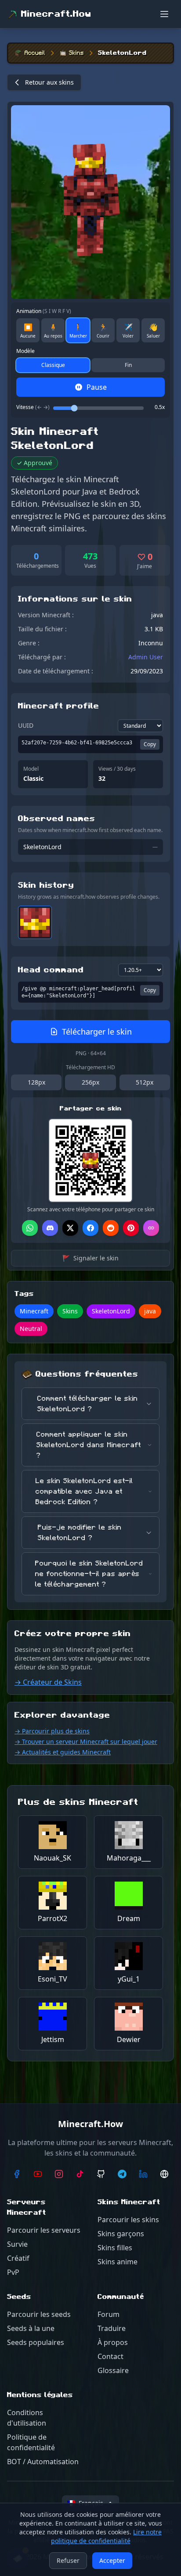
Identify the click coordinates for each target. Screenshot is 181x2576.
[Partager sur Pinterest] (131, 1228)
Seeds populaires (36, 2342)
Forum (109, 2314)
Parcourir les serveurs (44, 2230)
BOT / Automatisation (43, 2462)
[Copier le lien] (151, 1228)
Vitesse (33, 407)
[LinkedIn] (143, 2174)
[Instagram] (59, 2174)
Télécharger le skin (97, 1032)
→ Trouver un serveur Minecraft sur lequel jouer (86, 1742)
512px (145, 1082)
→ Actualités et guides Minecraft (63, 1752)
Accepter (112, 2560)
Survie (17, 2244)
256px (90, 1082)
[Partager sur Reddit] (111, 1228)
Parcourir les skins (128, 2220)
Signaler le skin (90, 1258)
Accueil (35, 53)
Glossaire (113, 2370)
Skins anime (118, 2262)
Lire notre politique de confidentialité (107, 2536)
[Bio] (164, 2174)
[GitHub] (101, 2174)
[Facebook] (17, 2174)
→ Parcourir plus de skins (52, 1731)
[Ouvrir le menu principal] (164, 14)
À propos (113, 2342)
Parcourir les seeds (39, 2314)
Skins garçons (121, 2234)
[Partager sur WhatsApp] (30, 1228)
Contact (110, 2356)
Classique (53, 365)
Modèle (25, 351)
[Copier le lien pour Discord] (50, 1228)
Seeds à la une (31, 2328)
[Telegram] (122, 2174)
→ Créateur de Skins (48, 1682)
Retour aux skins (49, 82)
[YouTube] (38, 2174)
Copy (150, 744)
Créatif (18, 2258)
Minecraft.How (56, 14)
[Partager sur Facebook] (90, 1228)
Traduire (112, 2328)
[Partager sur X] (70, 1228)
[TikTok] (80, 2174)
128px (36, 1082)
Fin (128, 365)
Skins (76, 53)
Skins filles (115, 2248)
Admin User (146, 657)
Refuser (68, 2560)
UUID (26, 725)
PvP (13, 2272)
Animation (44, 311)
